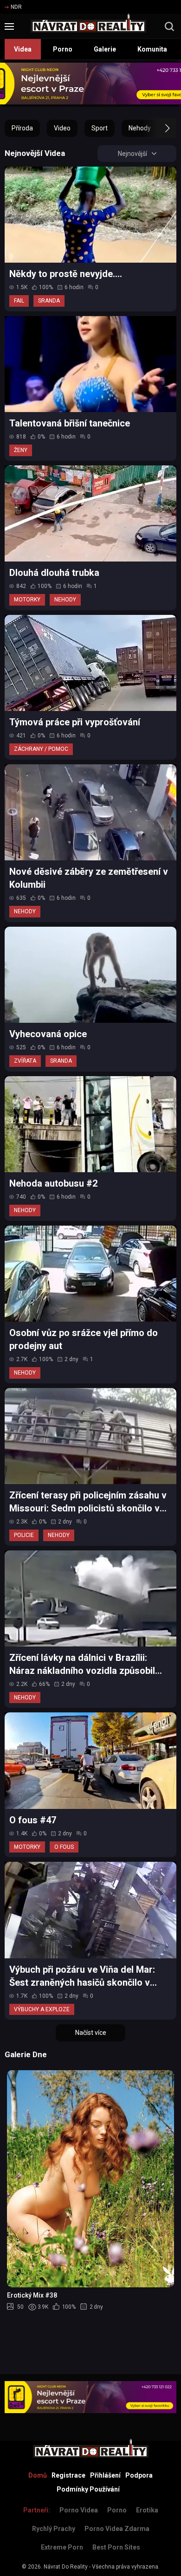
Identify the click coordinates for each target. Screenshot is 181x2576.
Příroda (22, 128)
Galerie (105, 49)
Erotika (147, 2510)
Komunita (152, 49)
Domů (38, 2475)
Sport (100, 128)
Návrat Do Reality (66, 2567)
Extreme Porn (62, 2547)
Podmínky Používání (88, 2489)
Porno (63, 49)
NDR (16, 7)
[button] (159, 128)
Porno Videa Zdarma (117, 2529)
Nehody (140, 128)
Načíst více (91, 2033)
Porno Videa (79, 2510)
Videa (23, 49)
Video (62, 128)
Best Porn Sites (116, 2547)
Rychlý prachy (54, 2529)
